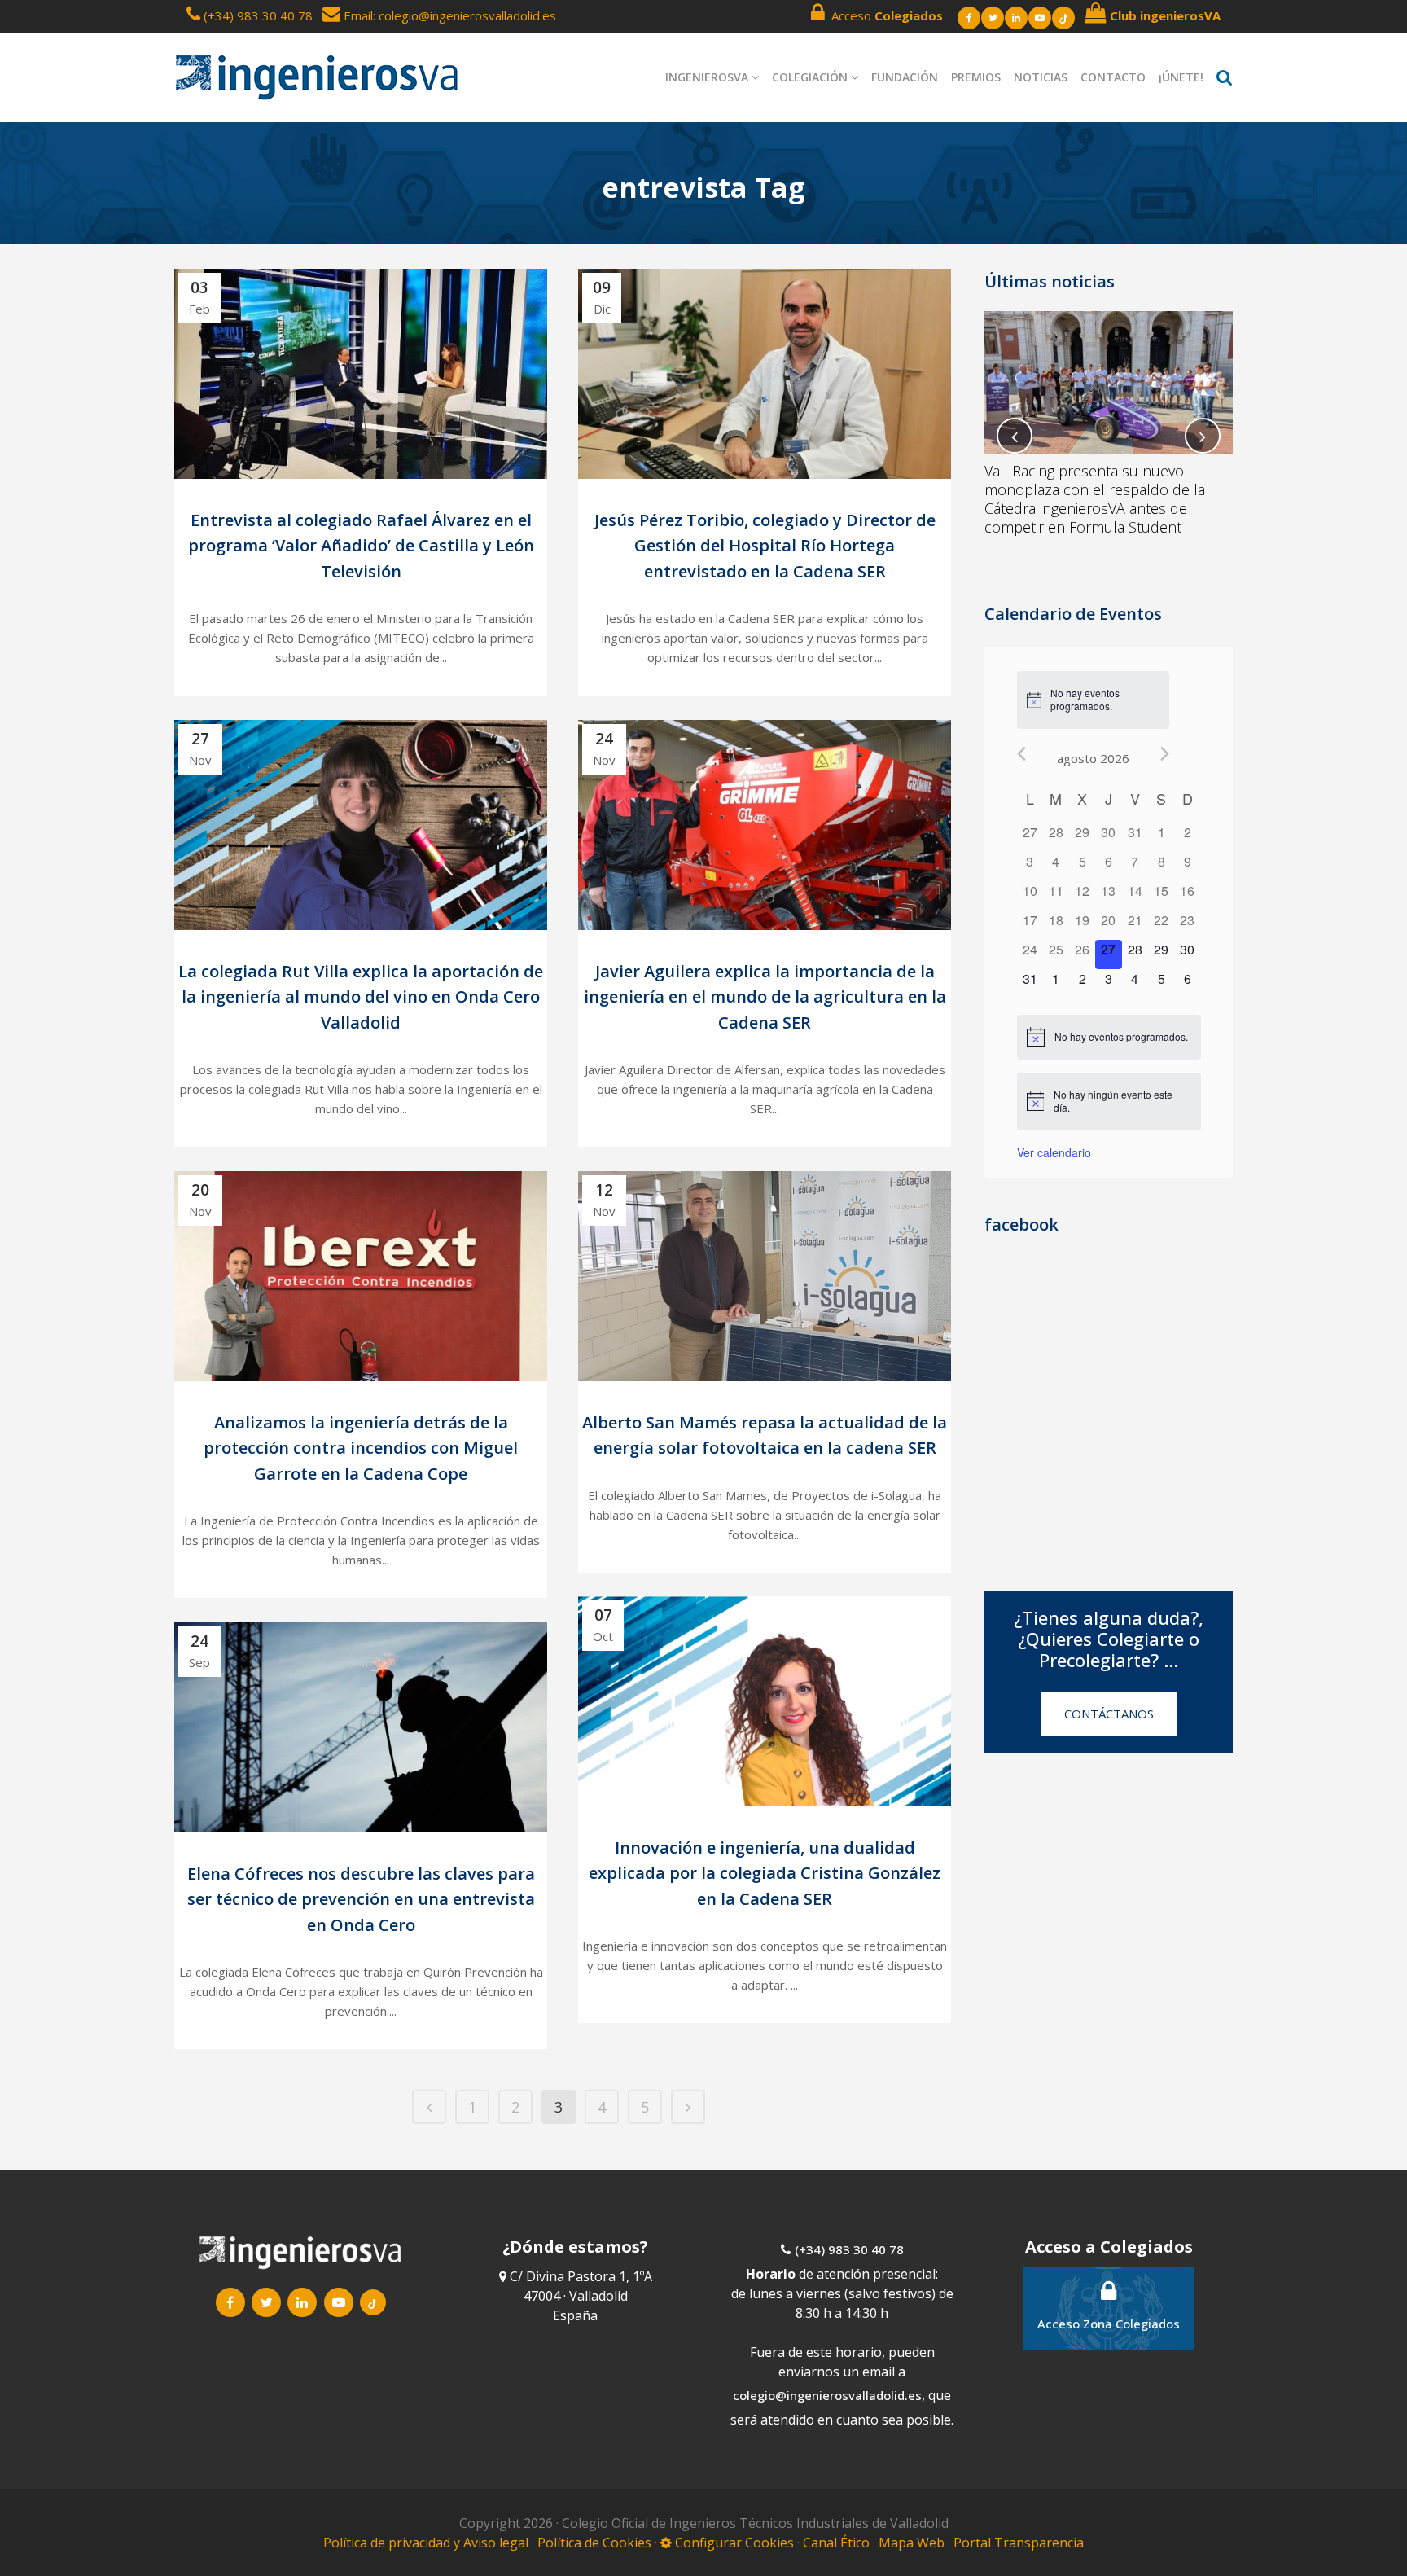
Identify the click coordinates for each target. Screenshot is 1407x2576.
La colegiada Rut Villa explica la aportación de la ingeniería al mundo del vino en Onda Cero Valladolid (361, 997)
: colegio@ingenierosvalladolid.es (465, 15)
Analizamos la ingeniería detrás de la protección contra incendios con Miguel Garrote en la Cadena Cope (361, 1448)
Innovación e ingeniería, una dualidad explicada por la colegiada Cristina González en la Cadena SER (765, 1873)
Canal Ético (836, 2543)
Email (357, 15)
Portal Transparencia (1019, 2543)
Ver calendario (1054, 1152)
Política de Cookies (596, 2543)
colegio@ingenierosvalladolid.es (827, 2395)
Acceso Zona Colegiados (1109, 2324)
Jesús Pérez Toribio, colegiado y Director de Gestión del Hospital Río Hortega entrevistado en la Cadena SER (765, 546)
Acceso (884, 15)
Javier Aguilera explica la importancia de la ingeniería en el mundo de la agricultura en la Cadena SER (765, 997)
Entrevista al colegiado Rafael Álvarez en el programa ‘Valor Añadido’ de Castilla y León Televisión (361, 546)
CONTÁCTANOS (1109, 1714)
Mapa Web (912, 2543)
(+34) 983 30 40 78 (258, 15)
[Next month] (1165, 754)
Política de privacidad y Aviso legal (427, 2543)
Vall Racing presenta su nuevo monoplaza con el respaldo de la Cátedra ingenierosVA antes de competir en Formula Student (1095, 499)
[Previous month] (1021, 754)
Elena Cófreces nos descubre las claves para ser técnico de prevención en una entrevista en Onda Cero (361, 1899)
